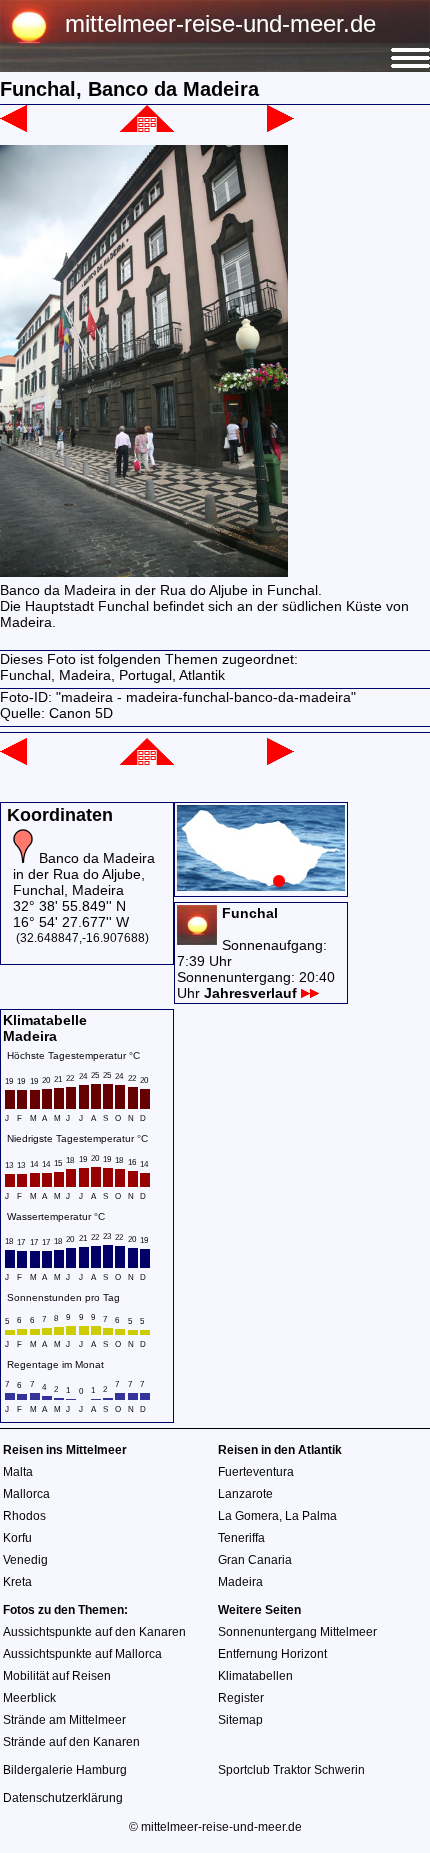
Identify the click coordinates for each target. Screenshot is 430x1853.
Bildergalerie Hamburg (65, 1770)
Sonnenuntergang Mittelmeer (297, 1632)
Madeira (240, 1582)
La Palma (311, 1516)
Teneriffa (241, 1538)
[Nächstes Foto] (280, 127)
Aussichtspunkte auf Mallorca (82, 1654)
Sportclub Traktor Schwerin (291, 1770)
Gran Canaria (255, 1560)
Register (241, 1698)
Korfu (17, 1538)
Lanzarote (245, 1494)
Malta (18, 1472)
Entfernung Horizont (272, 1654)
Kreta (17, 1582)
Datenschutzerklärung (63, 1798)
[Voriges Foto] (13, 127)
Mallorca (26, 1494)
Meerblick (29, 1698)
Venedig (25, 1560)
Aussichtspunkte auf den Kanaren (94, 1632)
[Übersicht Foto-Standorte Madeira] (261, 886)
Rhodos (24, 1516)
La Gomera (248, 1516)
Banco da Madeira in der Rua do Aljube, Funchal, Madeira (84, 874)
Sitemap (240, 1720)
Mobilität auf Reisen (57, 1676)
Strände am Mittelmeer (64, 1720)
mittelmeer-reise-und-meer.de (220, 23)
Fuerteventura (256, 1472)
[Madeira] (147, 127)
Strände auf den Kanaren (71, 1742)
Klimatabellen (255, 1676)
